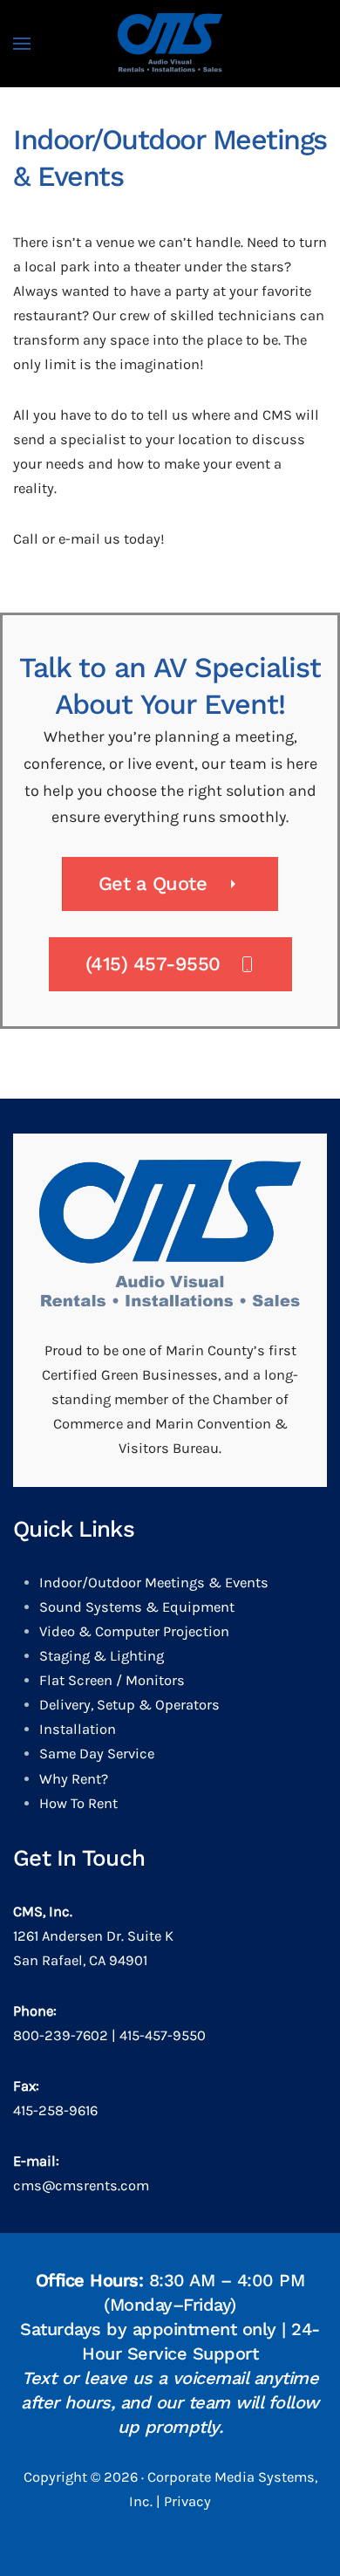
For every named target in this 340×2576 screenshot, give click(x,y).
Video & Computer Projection (134, 1631)
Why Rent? (74, 1779)
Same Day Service (97, 1754)
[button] (22, 44)
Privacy (187, 2501)
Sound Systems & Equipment (137, 1607)
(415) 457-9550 (153, 964)
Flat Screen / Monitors (112, 1680)
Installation (78, 1729)
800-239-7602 (61, 2035)
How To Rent (78, 1803)
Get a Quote (153, 884)
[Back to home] (170, 44)
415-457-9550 (163, 2035)
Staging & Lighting (102, 1656)
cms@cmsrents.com (81, 2185)
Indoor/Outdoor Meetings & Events (154, 1583)
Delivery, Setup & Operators (129, 1705)
